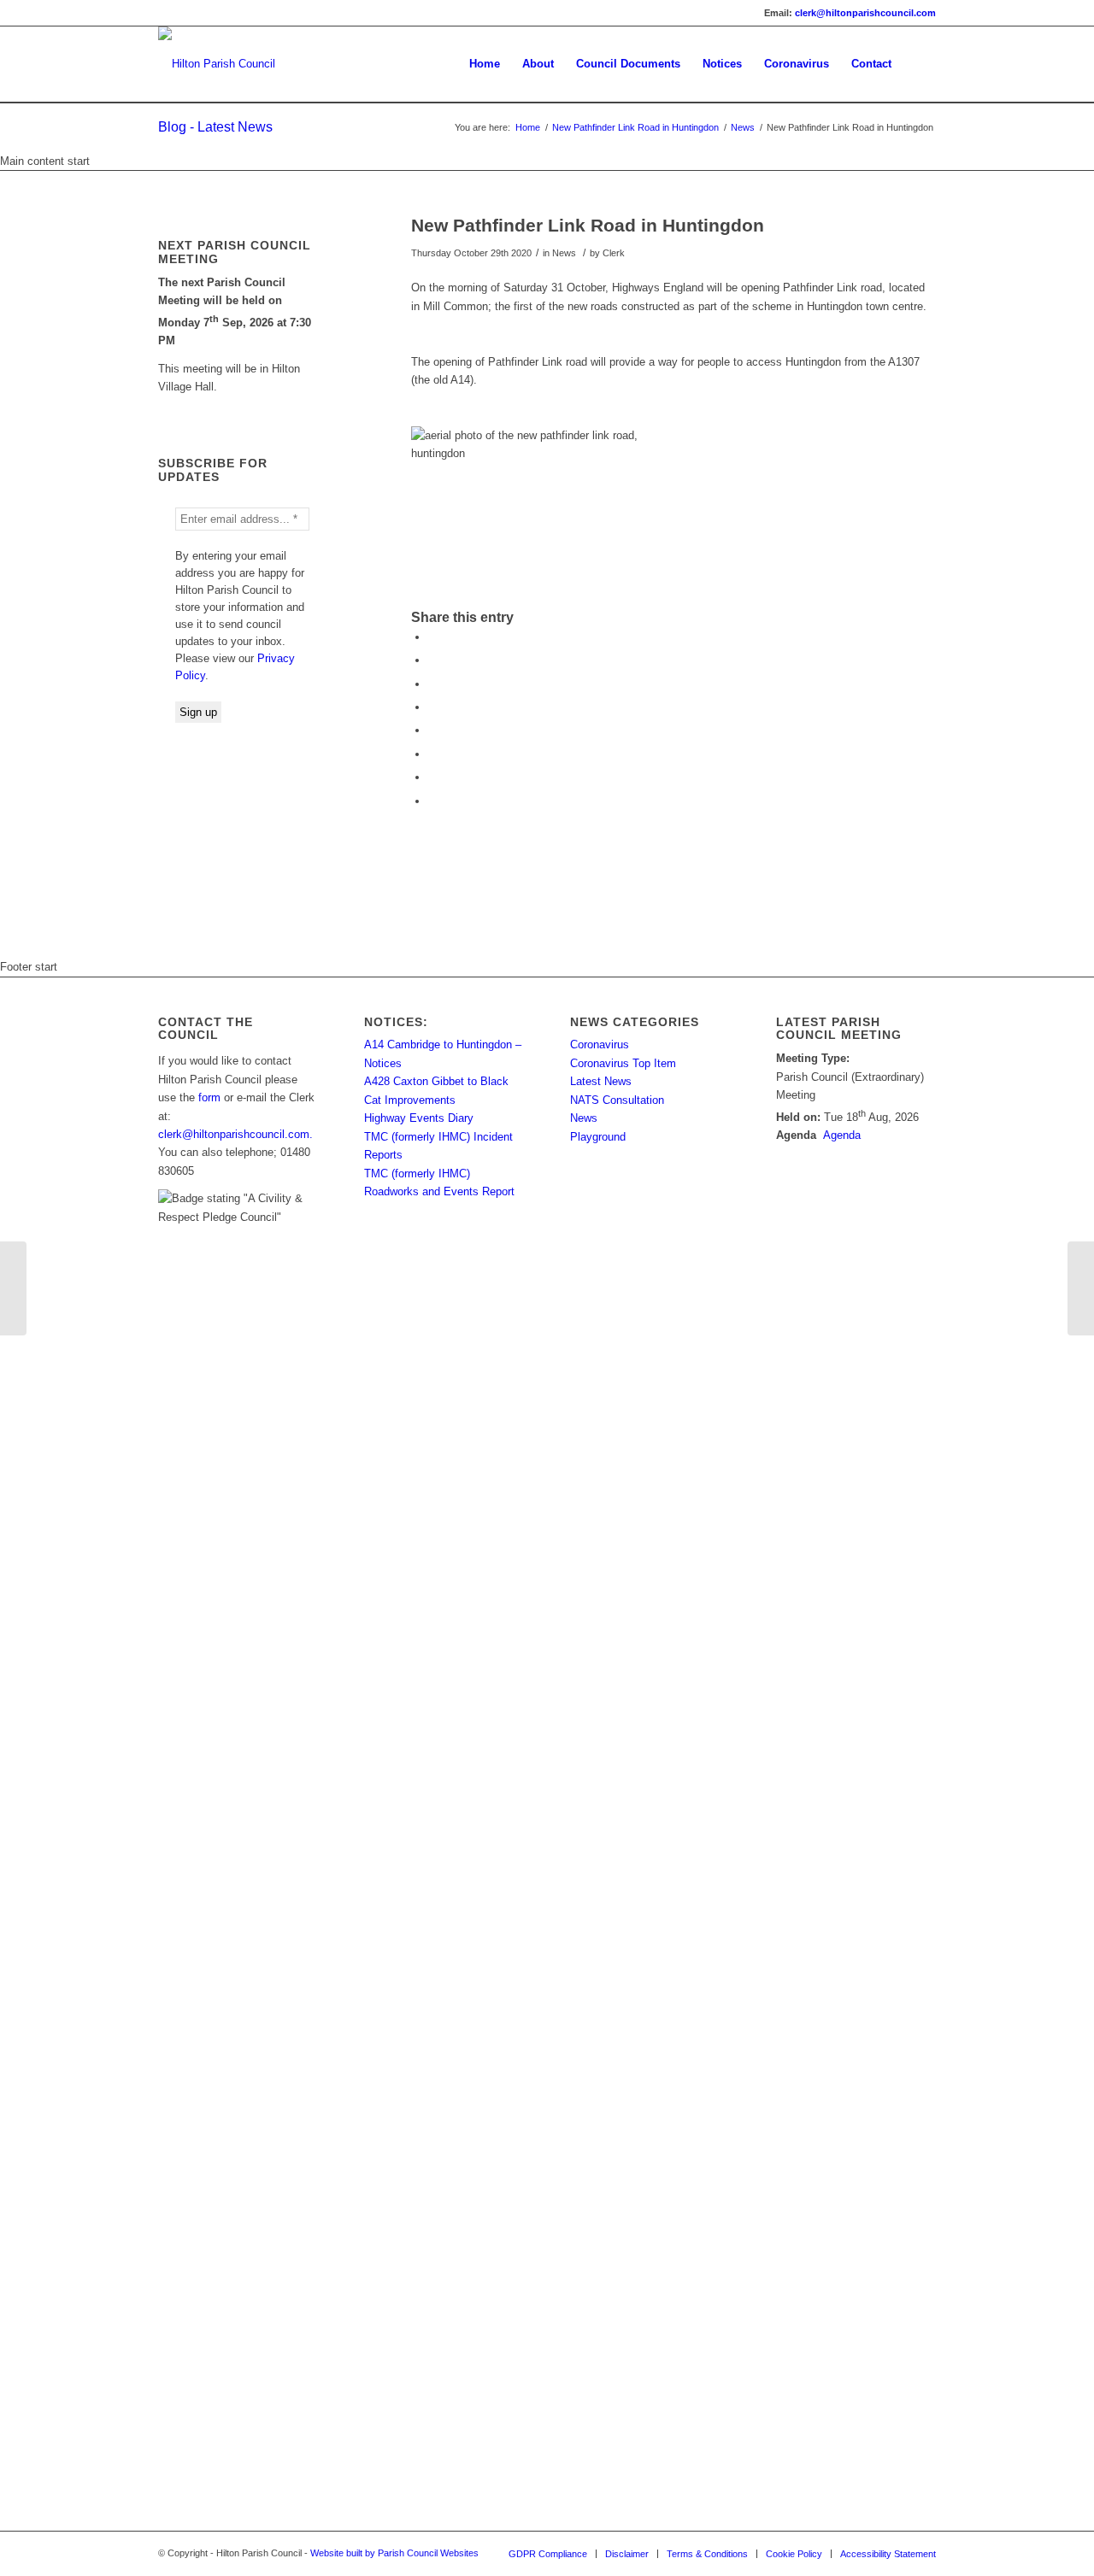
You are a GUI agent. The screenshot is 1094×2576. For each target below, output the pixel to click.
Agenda (842, 1135)
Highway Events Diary (419, 1118)
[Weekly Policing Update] (13, 1288)
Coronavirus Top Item (623, 1063)
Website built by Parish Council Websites (394, 2553)
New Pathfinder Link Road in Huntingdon (635, 127)
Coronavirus (600, 1044)
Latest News (601, 1081)
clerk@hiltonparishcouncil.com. (235, 1134)
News (743, 127)
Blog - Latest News (215, 127)
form (209, 1097)
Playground (598, 1137)
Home (528, 127)
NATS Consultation (617, 1100)
